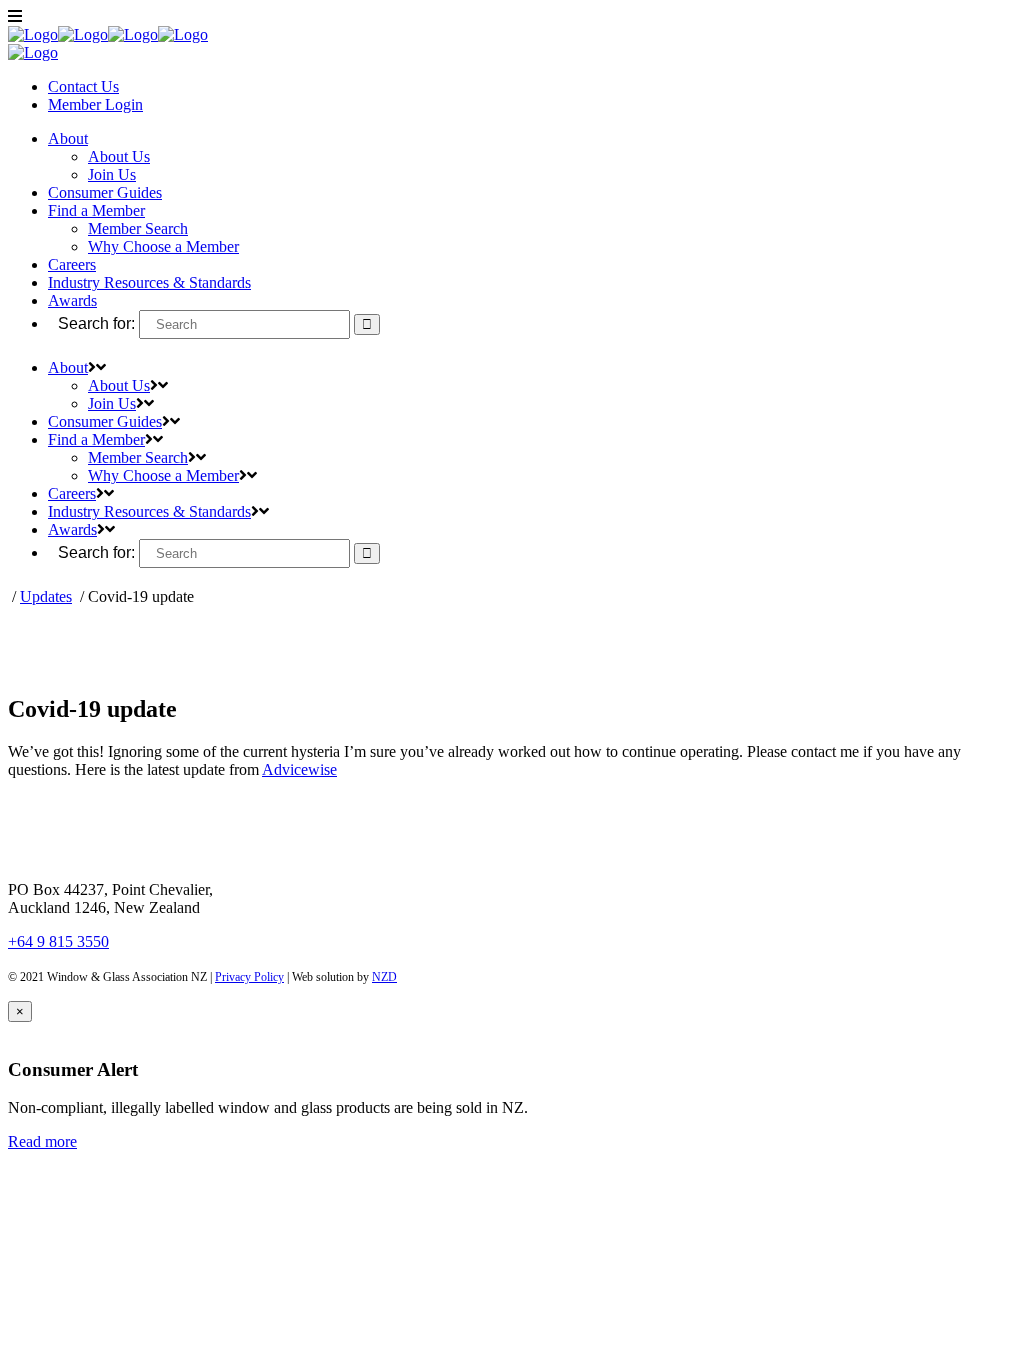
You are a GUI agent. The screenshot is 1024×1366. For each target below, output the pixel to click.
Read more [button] (42, 1141)
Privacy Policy (249, 977)
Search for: (96, 323)
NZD (384, 977)
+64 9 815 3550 (58, 941)
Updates (46, 596)
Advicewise (299, 769)
